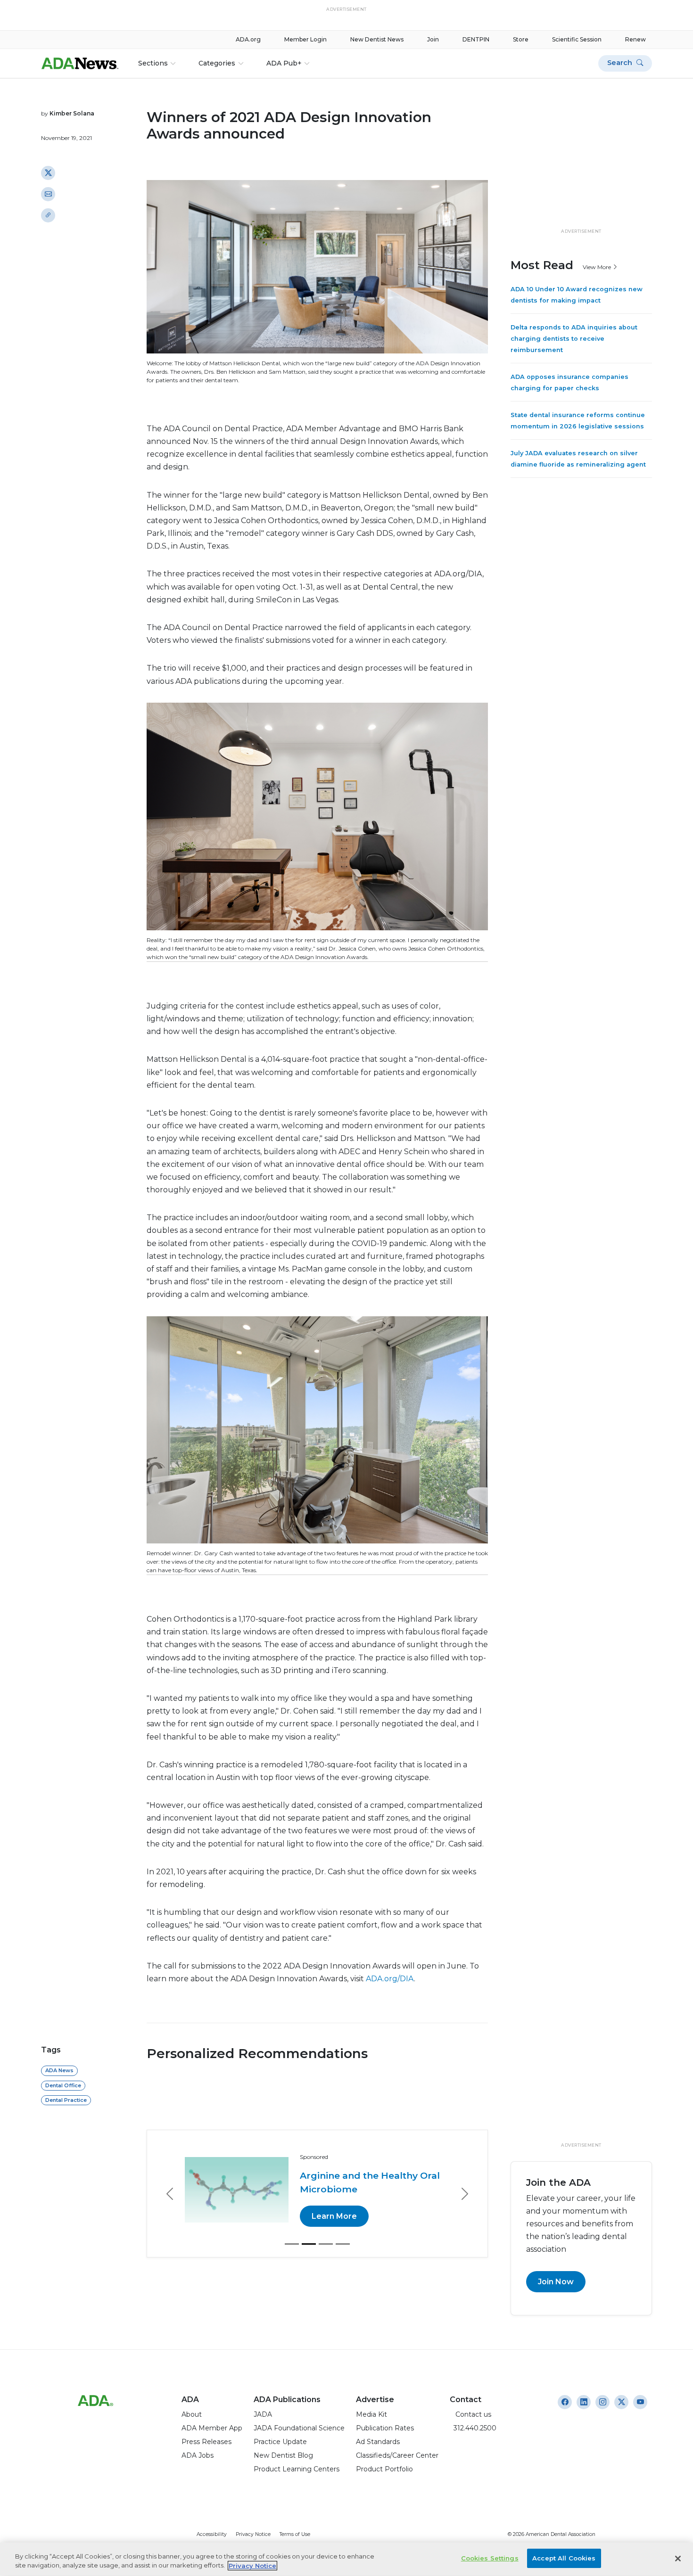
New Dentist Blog (283, 2455)
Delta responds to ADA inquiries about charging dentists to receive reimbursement (574, 339)
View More (598, 267)
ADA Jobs (198, 2455)
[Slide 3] (326, 2244)
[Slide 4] (343, 2244)
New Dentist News (377, 39)
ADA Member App (212, 2428)
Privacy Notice (253, 2534)
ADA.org (248, 39)
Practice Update (280, 2442)
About (192, 2414)
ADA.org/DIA (390, 1979)
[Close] (678, 2559)
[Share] (48, 215)
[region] (346, 2559)
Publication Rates (385, 2428)
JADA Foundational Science (299, 2428)
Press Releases (206, 2442)
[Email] (48, 194)
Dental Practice (66, 2100)
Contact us (470, 2414)
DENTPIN (476, 39)
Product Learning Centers (297, 2469)
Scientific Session (577, 39)
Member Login (305, 39)
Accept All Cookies (564, 2558)
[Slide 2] (309, 2244)
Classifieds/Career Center (397, 2455)
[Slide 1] (292, 2244)
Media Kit (371, 2414)
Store (521, 39)
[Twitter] (48, 172)
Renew (635, 39)
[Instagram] (565, 2402)
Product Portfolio (384, 2469)
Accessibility (212, 2534)
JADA (263, 2414)
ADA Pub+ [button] (284, 63)
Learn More (334, 2216)
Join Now (556, 2282)
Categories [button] (217, 63)
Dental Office (63, 2085)
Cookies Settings (490, 2558)
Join (433, 39)
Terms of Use (295, 2534)
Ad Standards (378, 2442)
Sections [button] (153, 63)
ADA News (59, 2070)
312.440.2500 (473, 2428)
